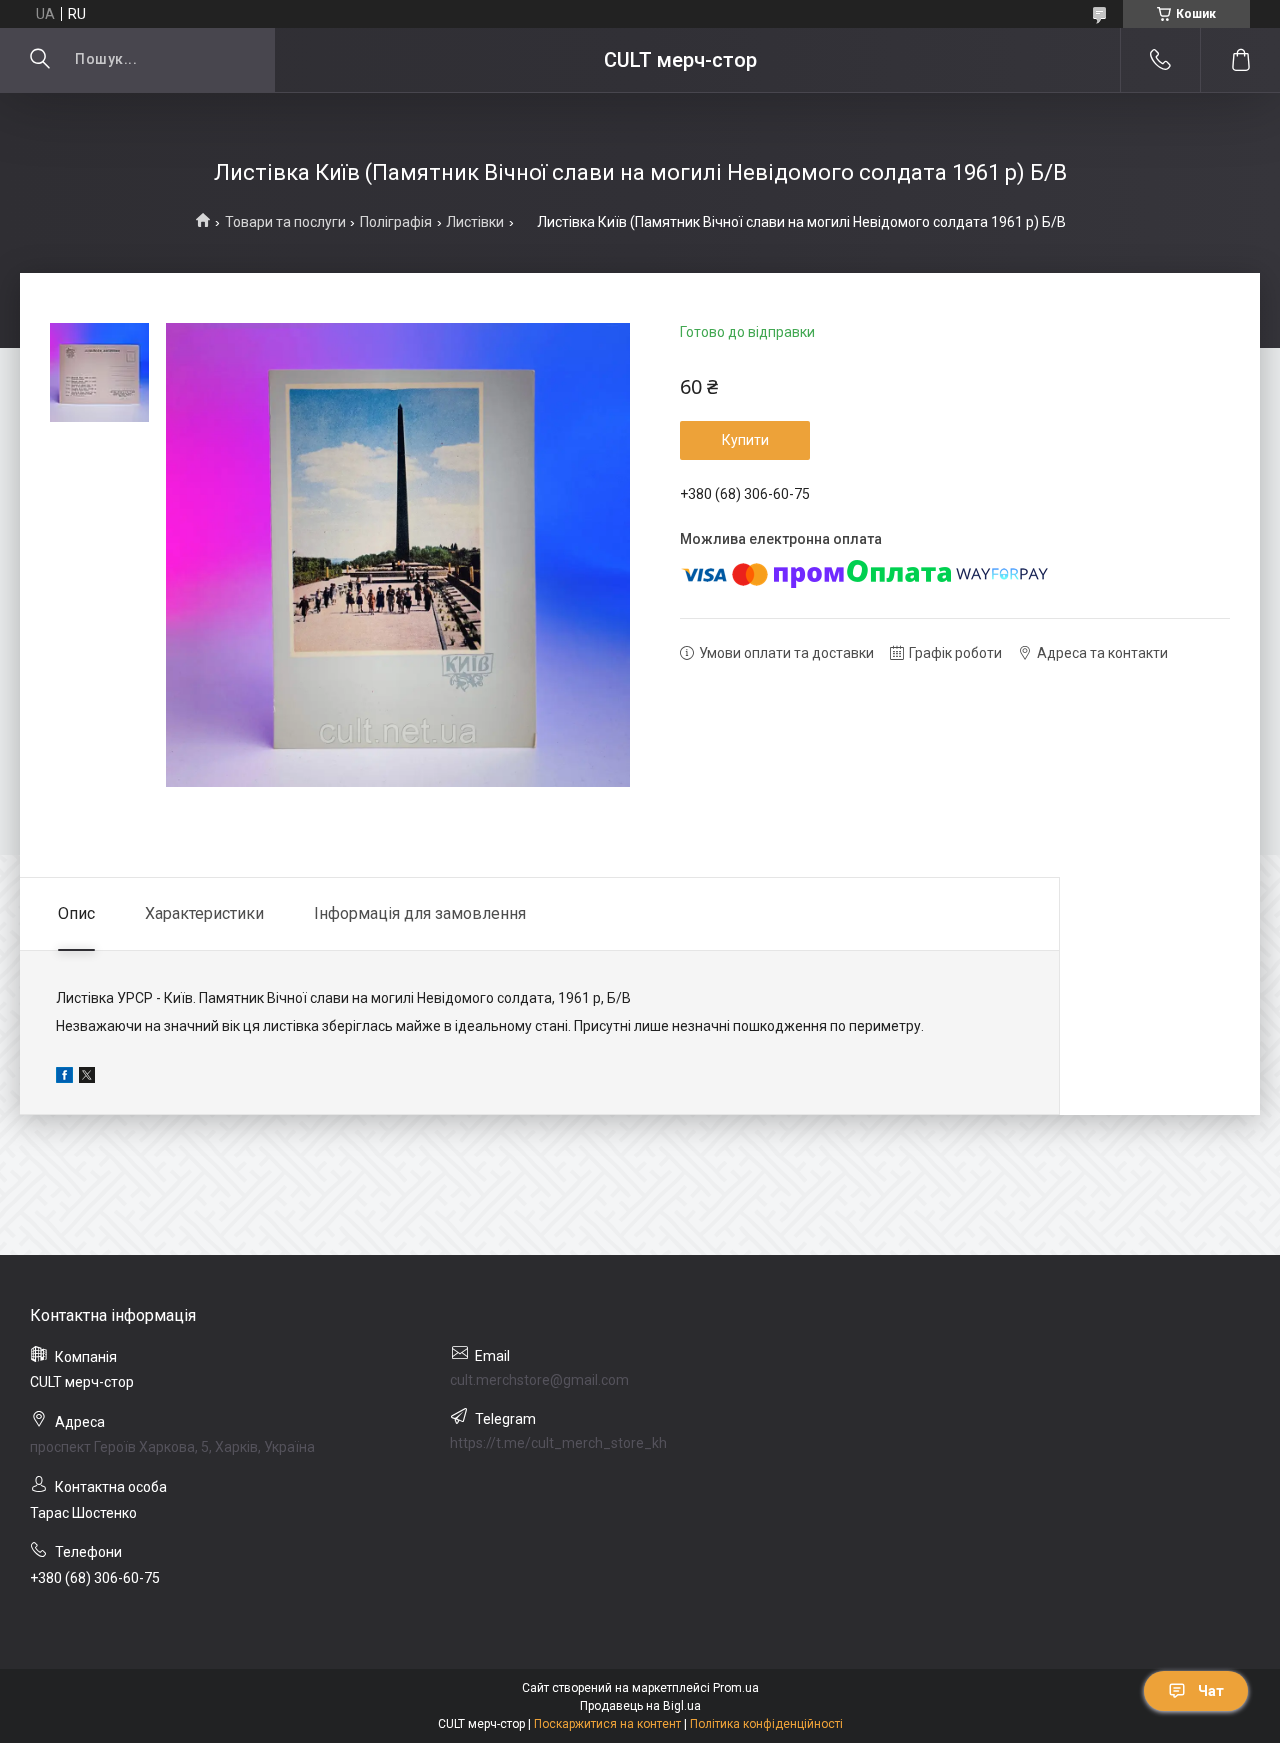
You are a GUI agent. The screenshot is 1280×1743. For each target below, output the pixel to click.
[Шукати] (40, 60)
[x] (87, 1078)
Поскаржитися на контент (607, 1724)
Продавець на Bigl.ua (640, 1706)
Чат (1211, 1691)
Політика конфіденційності (766, 1724)
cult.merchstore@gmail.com (539, 1380)
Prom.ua (736, 1688)
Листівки (475, 222)
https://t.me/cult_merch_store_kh (558, 1443)
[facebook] (64, 1078)
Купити (745, 440)
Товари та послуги (285, 222)
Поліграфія (396, 222)
